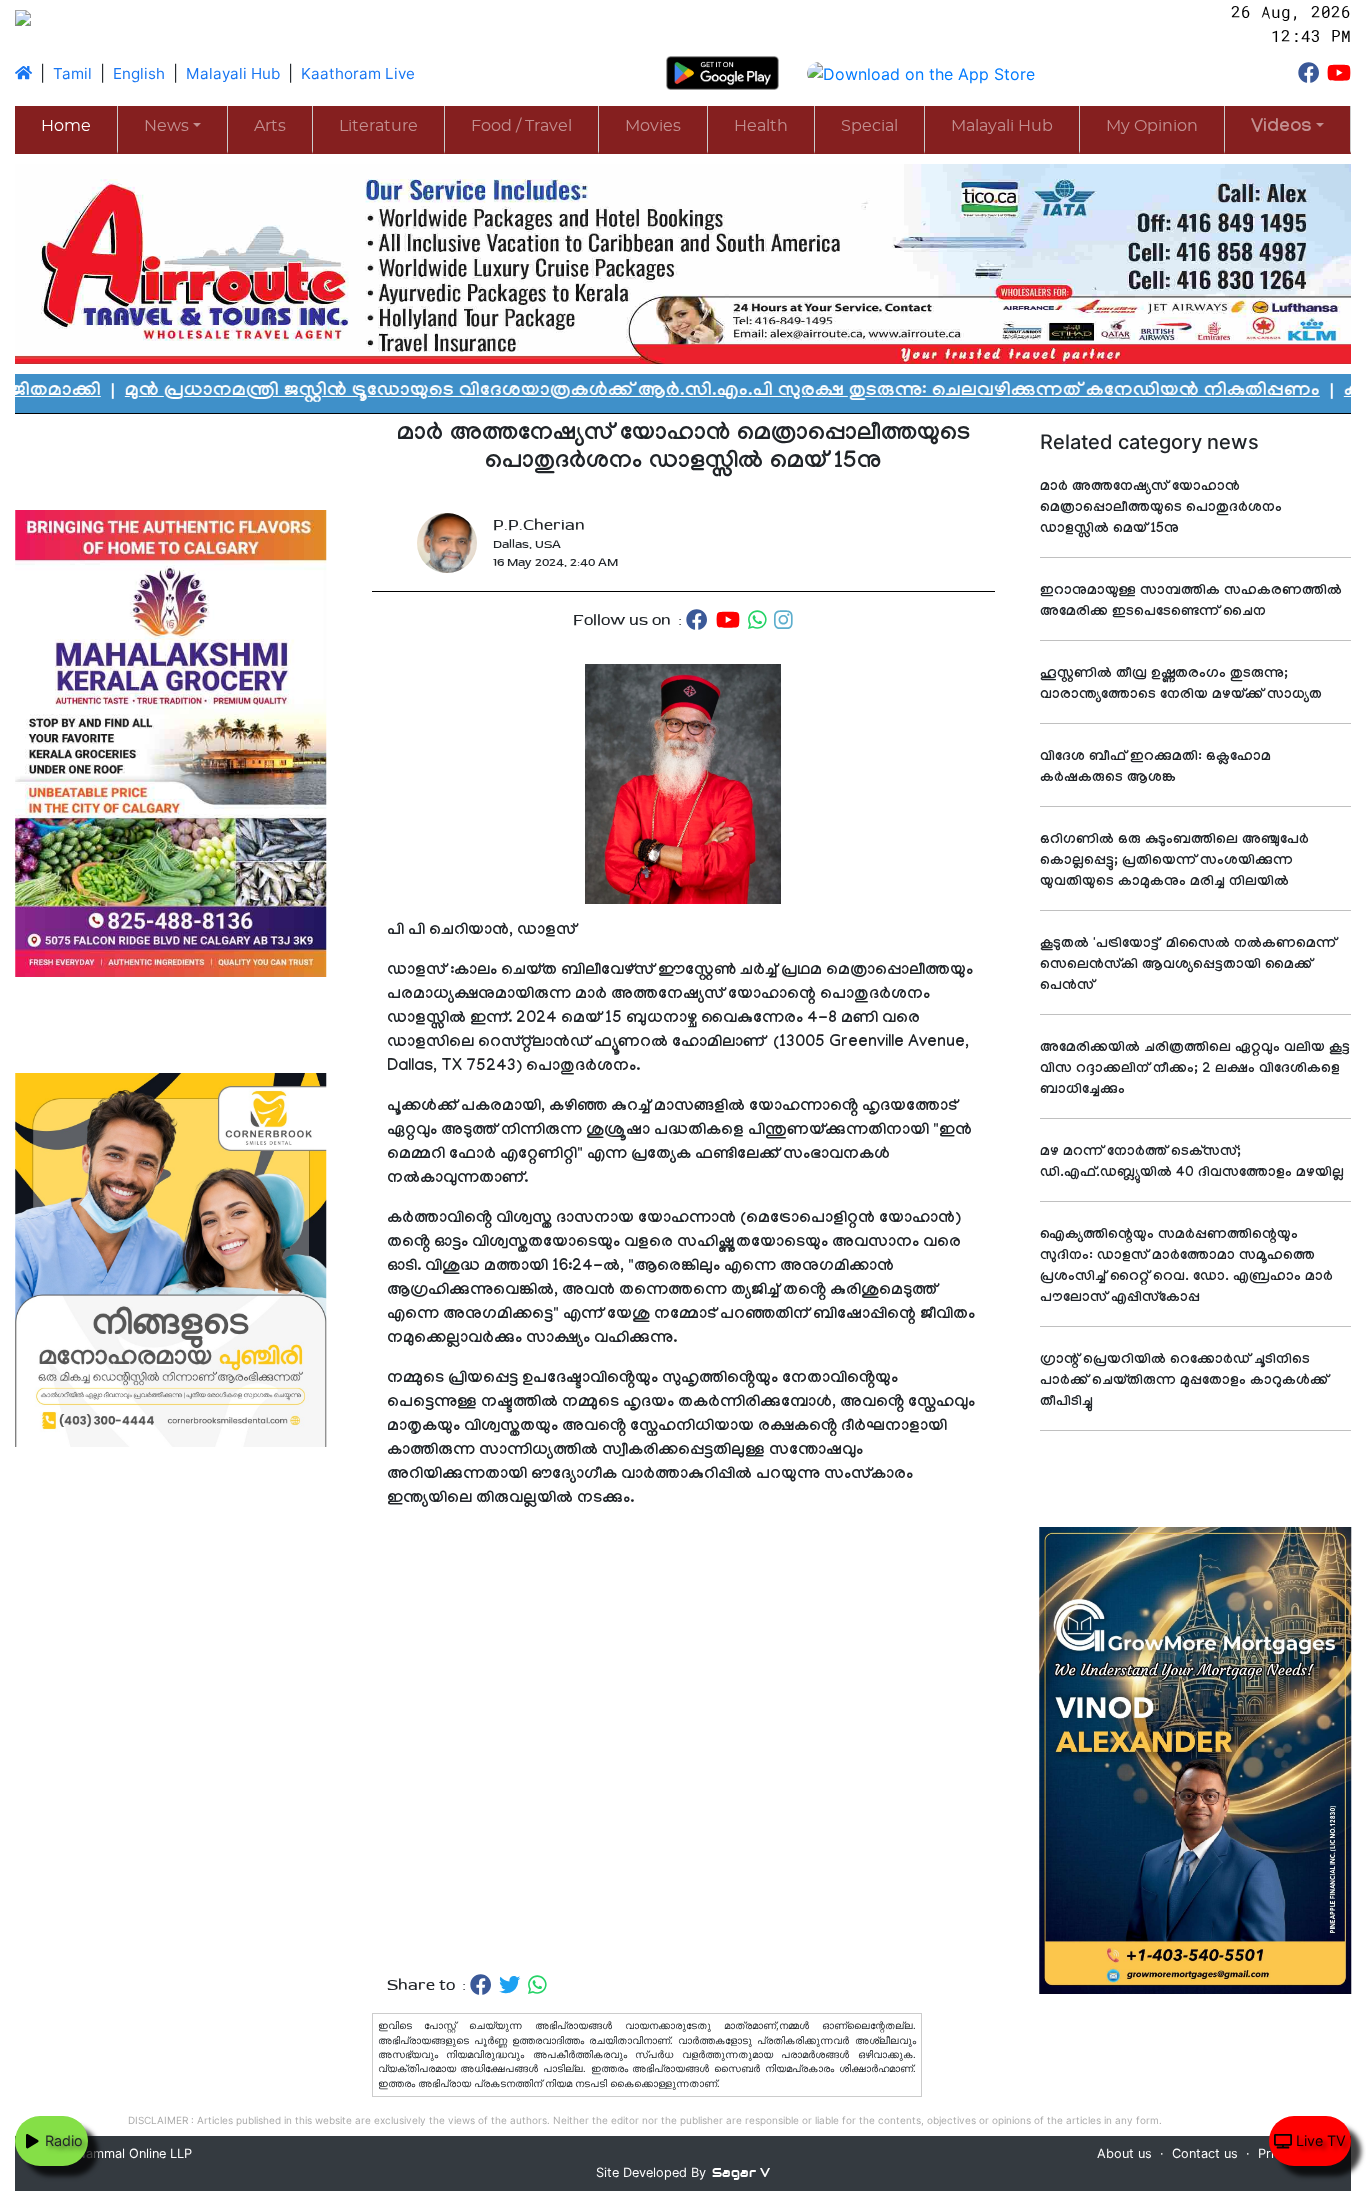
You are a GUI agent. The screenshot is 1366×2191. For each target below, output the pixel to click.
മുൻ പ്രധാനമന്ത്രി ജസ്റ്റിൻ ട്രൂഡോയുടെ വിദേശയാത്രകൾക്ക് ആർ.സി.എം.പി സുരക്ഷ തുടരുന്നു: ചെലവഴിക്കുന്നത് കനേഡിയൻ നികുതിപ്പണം (623, 392)
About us (1124, 2153)
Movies (653, 126)
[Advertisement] (683, 1742)
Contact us (1205, 2153)
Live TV (1319, 2140)
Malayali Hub (233, 73)
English (139, 73)
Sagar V (741, 2172)
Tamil (72, 73)
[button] (1287, 128)
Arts (270, 126)
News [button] (166, 126)
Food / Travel (521, 126)
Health (761, 126)
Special (869, 126)
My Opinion (1152, 126)
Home (66, 126)
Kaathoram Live (358, 73)
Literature (378, 126)
